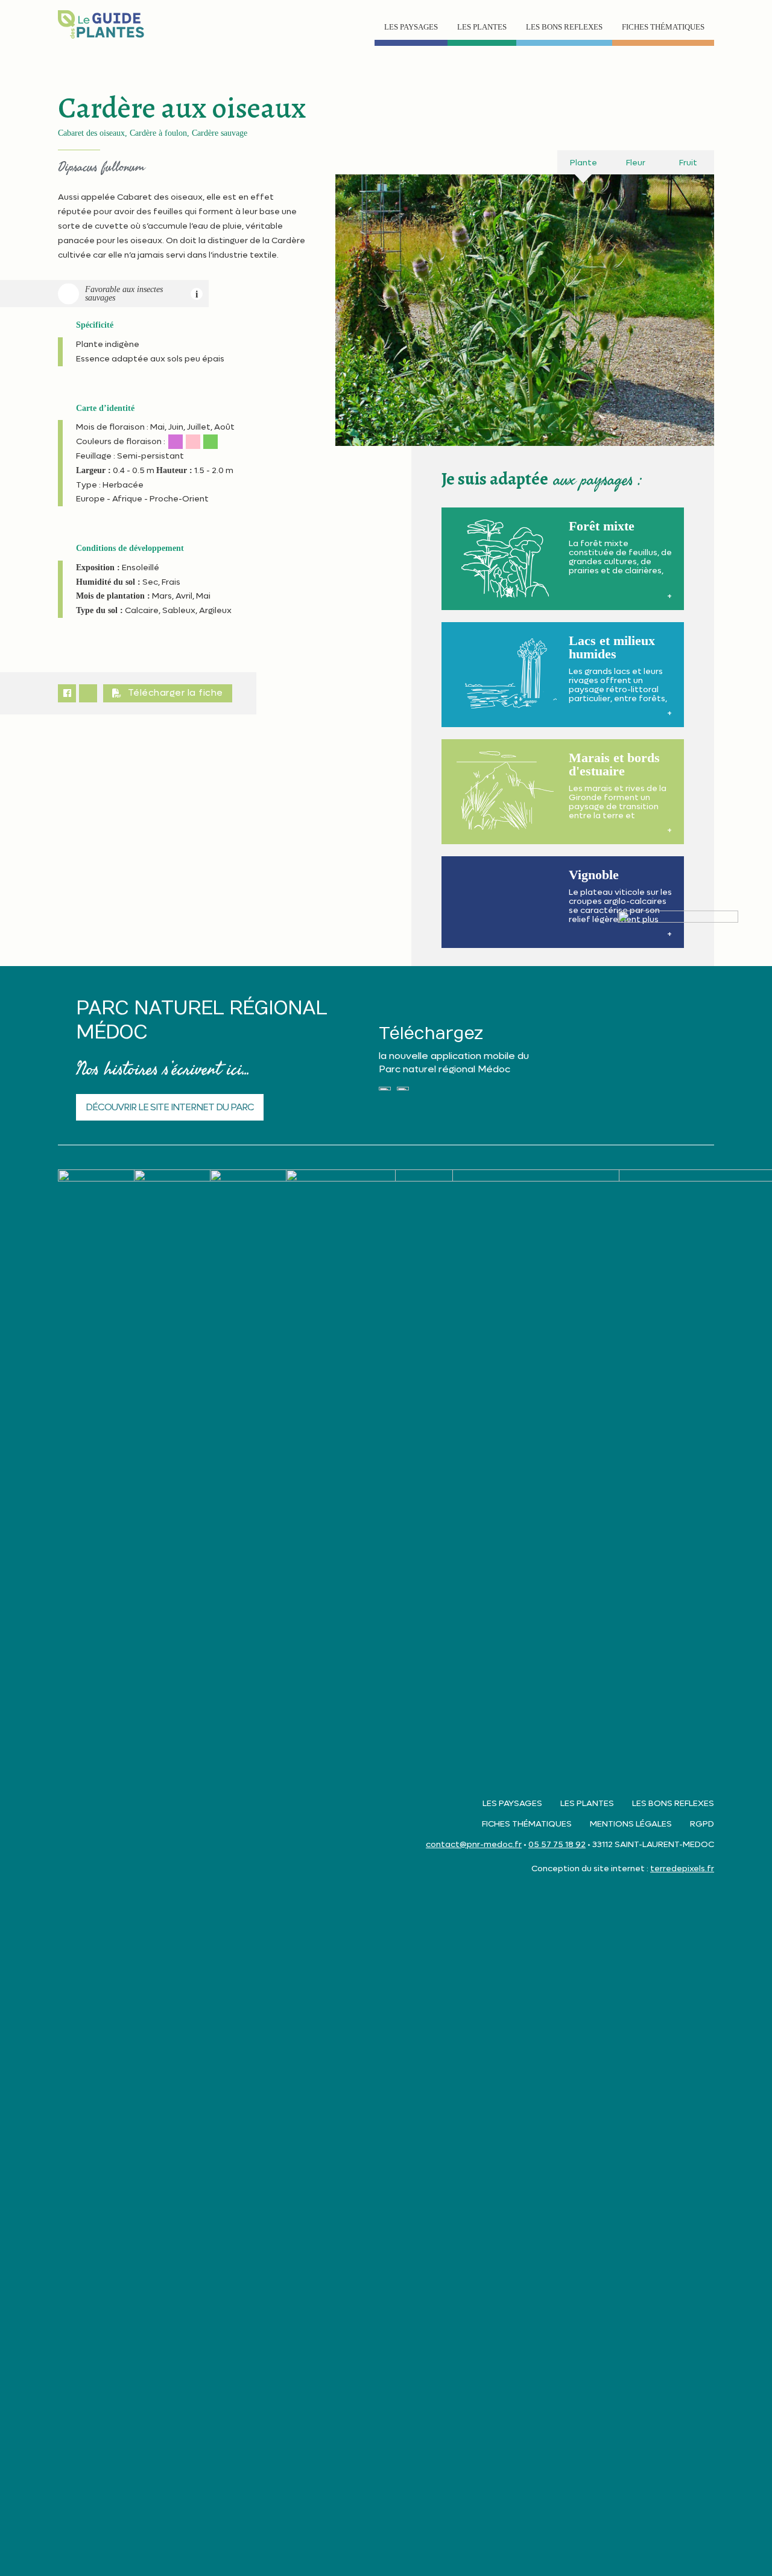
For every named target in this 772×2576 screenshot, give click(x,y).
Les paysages (411, 27)
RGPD (702, 1824)
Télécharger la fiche (176, 693)
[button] (584, 162)
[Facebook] (67, 693)
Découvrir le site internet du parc (170, 1107)
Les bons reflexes (564, 27)
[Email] (88, 693)
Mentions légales (631, 1824)
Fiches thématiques (663, 27)
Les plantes (482, 27)
